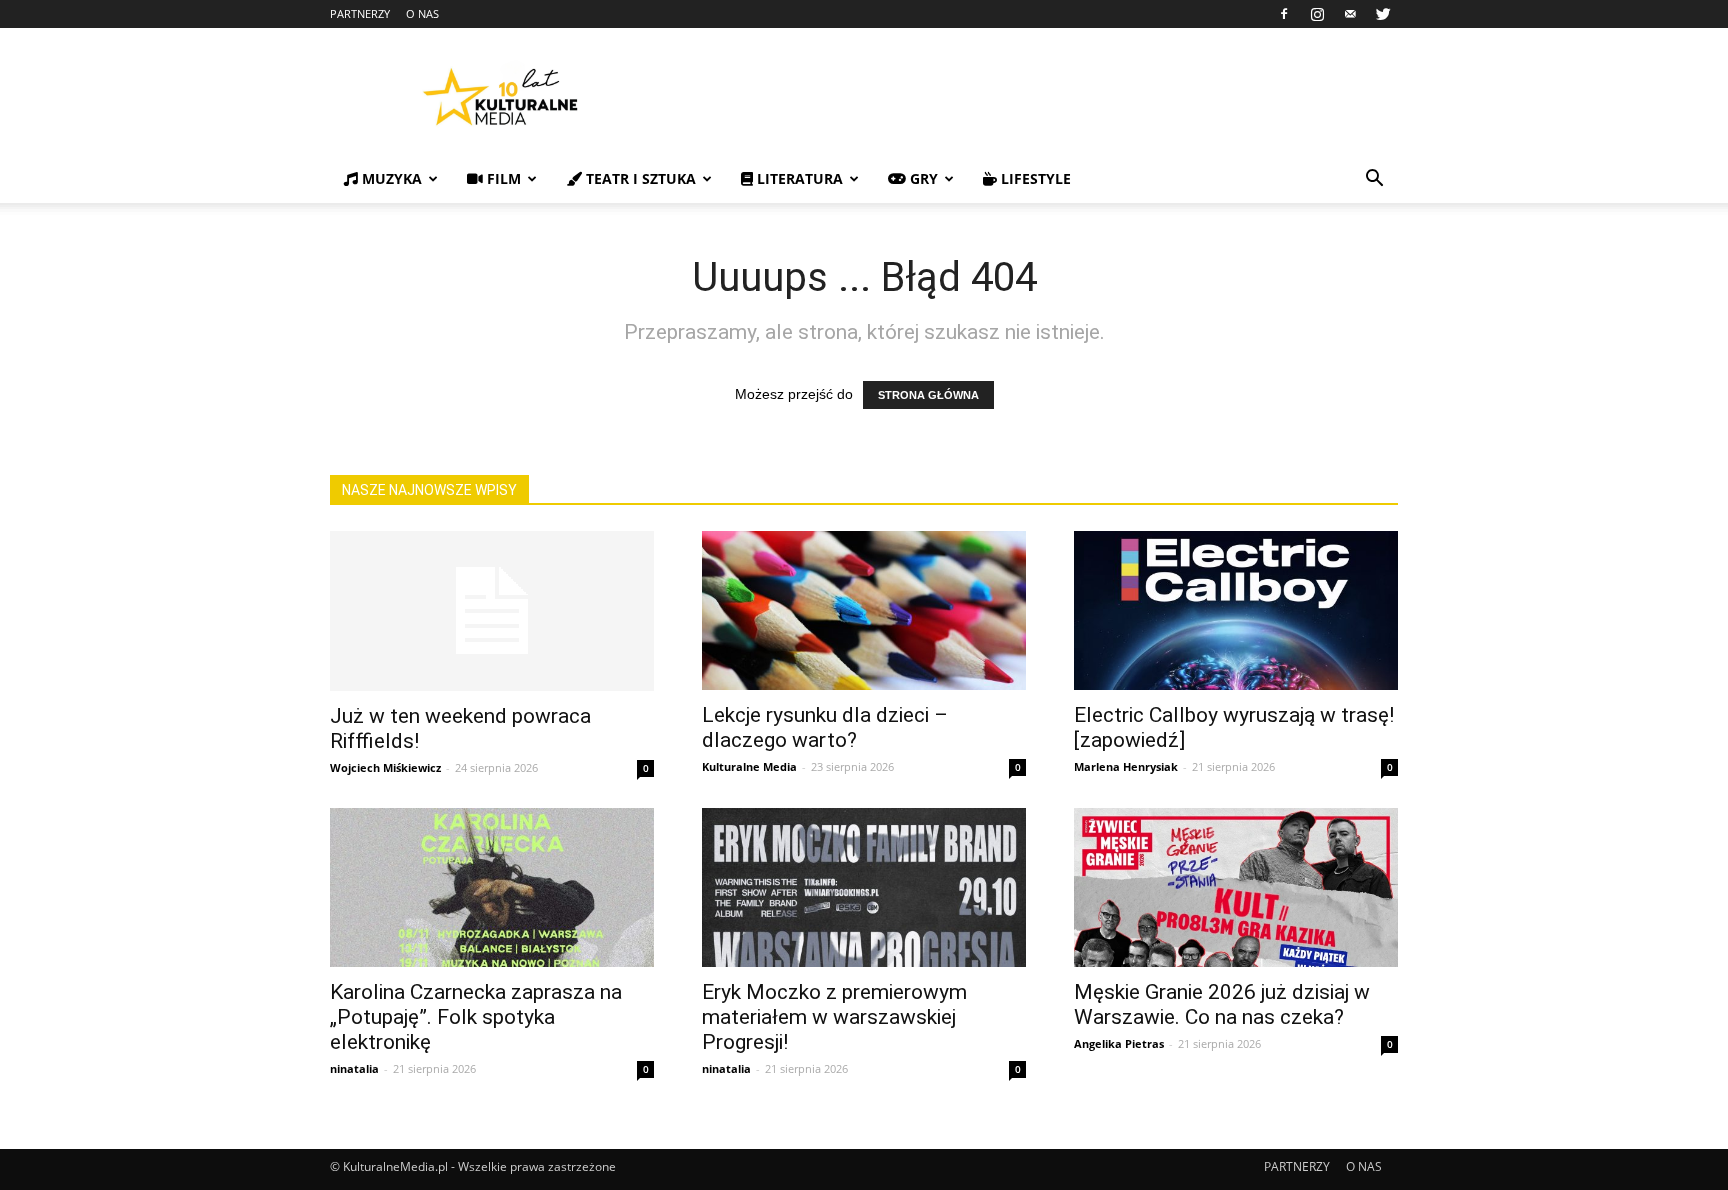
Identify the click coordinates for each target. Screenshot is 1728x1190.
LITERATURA (798, 178)
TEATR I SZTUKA (639, 178)
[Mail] (1350, 14)
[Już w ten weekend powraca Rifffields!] (492, 611)
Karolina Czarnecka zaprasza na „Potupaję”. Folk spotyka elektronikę (476, 1017)
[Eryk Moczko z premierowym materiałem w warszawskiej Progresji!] (864, 887)
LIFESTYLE (1034, 178)
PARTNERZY (360, 13)
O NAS (422, 13)
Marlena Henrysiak (1126, 766)
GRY (922, 178)
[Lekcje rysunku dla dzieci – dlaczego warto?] (864, 610)
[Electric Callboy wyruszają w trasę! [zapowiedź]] (1236, 610)
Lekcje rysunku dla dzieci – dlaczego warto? (825, 727)
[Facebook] (1284, 14)
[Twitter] (1383, 14)
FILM (502, 178)
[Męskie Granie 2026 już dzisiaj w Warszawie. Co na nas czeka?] (1236, 887)
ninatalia (354, 1068)
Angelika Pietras (1119, 1043)
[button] (1374, 180)
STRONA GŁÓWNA (928, 395)
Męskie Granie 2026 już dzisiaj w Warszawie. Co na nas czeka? (1222, 1004)
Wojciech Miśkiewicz (385, 767)
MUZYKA (390, 178)
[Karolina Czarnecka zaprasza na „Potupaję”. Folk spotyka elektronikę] (492, 887)
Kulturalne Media (749, 766)
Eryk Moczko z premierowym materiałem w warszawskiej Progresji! (834, 1017)
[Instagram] (1317, 14)
